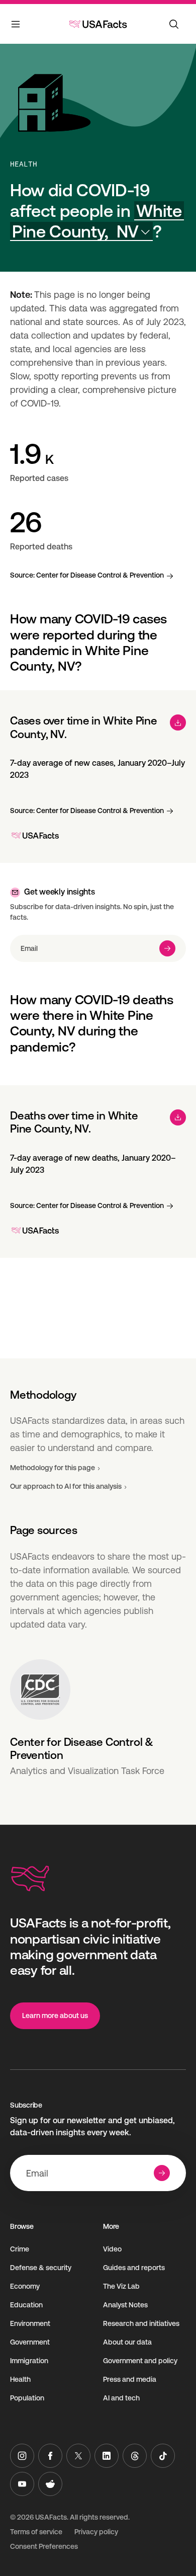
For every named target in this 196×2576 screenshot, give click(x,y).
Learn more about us (55, 2016)
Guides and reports (134, 2268)
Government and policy (140, 2361)
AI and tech (121, 2398)
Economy (25, 2286)
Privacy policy (96, 2532)
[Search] (174, 24)
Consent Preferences (44, 2546)
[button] (97, 221)
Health (24, 164)
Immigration (29, 2361)
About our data (127, 2342)
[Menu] (16, 26)
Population (27, 2398)
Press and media (130, 2379)
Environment (30, 2323)
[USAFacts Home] (98, 24)
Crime (20, 2249)
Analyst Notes (125, 2305)
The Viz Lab (121, 2286)
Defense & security (41, 2268)
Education (26, 2305)
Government (30, 2342)
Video (112, 2249)
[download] (178, 722)
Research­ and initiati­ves (141, 2323)
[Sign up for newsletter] (167, 948)
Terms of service (36, 2532)
